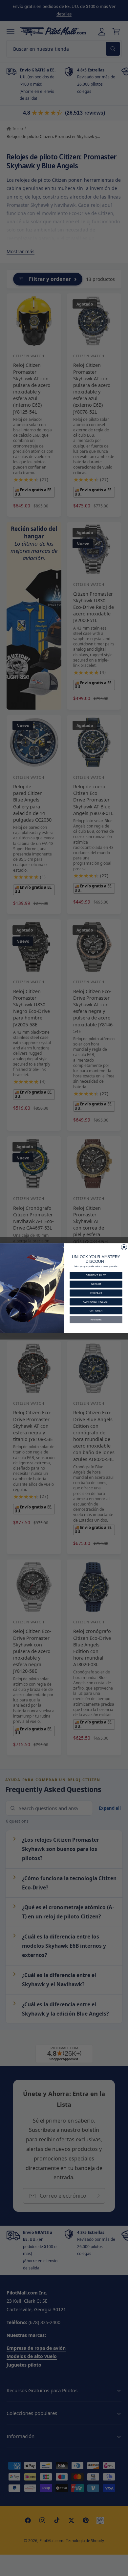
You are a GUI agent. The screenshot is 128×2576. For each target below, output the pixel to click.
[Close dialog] (124, 1247)
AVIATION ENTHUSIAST (96, 1302)
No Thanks (96, 1319)
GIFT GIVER (96, 1310)
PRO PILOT (96, 1293)
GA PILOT (96, 1284)
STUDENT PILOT (96, 1275)
